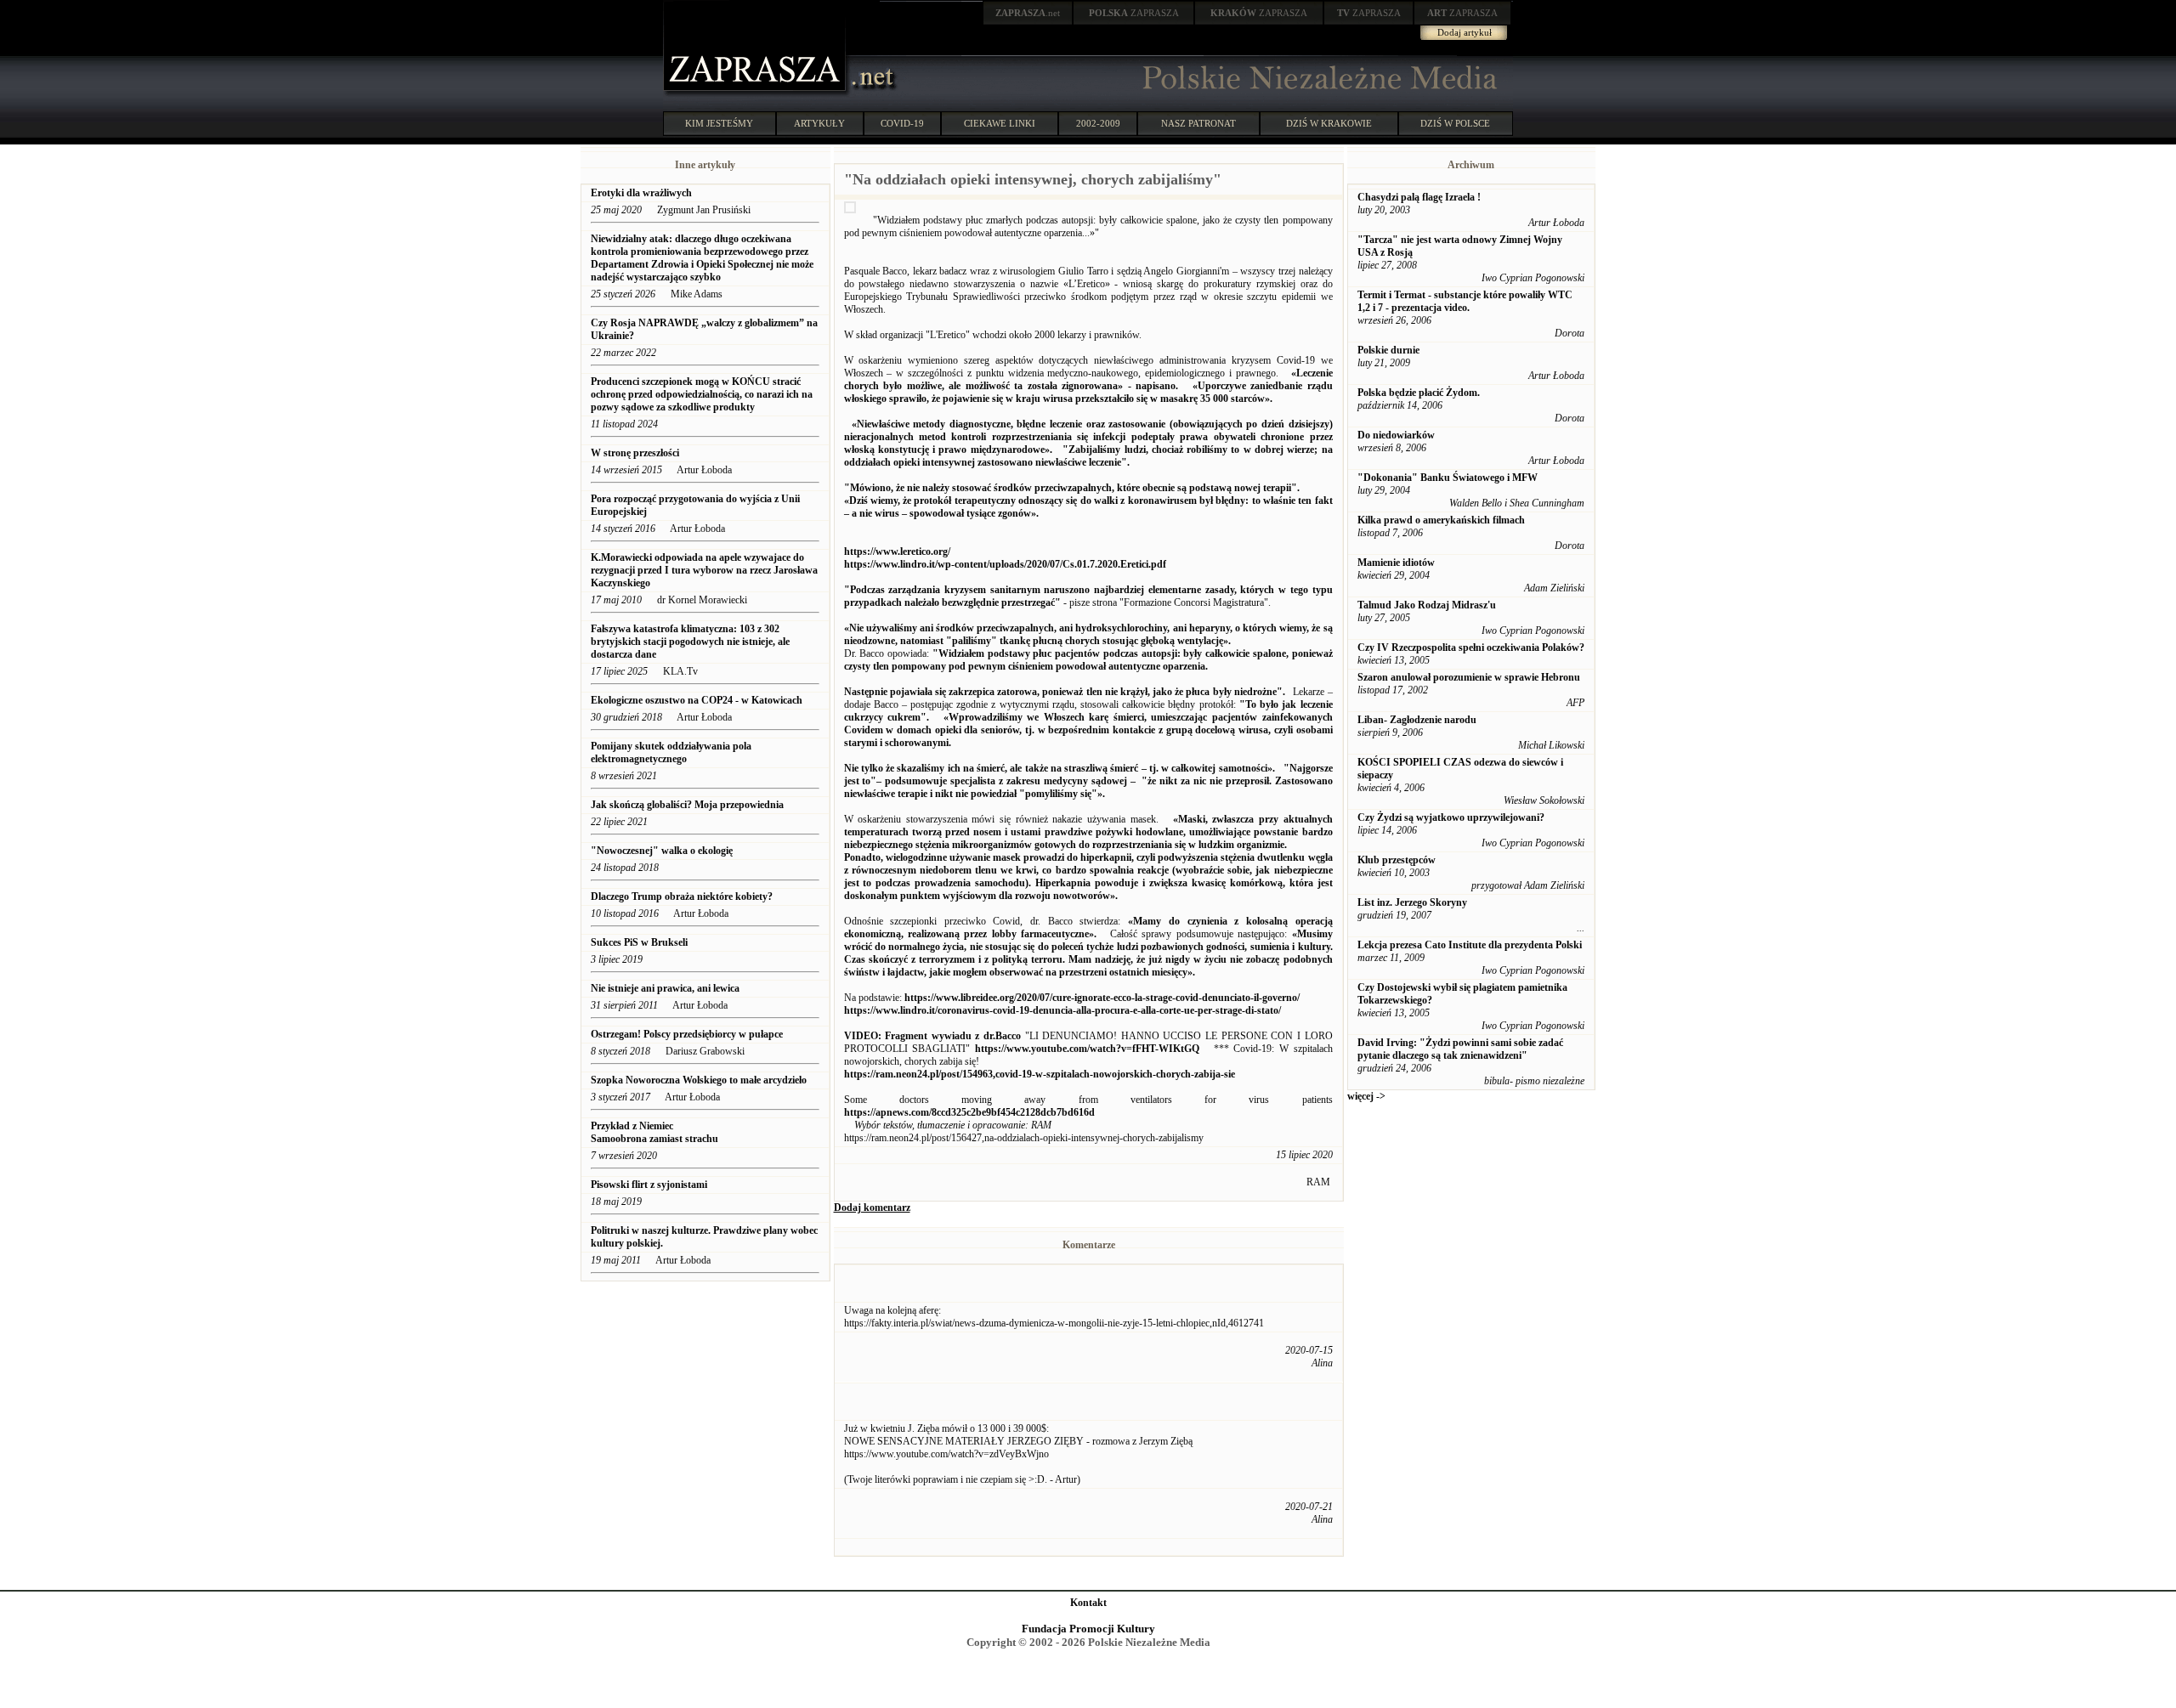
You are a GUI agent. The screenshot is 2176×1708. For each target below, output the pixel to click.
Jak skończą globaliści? (687, 805)
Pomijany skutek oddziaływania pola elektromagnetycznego (671, 752)
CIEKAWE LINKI (1000, 123)
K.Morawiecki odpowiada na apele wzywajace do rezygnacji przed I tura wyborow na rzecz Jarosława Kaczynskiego (704, 570)
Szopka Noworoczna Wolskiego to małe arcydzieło (699, 1080)
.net (1028, 13)
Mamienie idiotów (1396, 563)
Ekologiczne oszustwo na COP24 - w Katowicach (697, 700)
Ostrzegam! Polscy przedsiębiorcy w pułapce (687, 1034)
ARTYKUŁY (819, 123)
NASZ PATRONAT (1198, 123)
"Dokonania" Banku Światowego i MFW (1448, 478)
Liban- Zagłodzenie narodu (1417, 720)
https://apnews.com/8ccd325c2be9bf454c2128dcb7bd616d (969, 1112)
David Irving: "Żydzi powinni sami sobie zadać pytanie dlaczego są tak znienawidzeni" (1460, 1049)
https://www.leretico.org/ (897, 551)
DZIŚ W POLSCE (1455, 123)
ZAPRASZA (1134, 13)
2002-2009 (1098, 123)
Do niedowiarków (1396, 435)
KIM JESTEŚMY (719, 123)
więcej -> (1366, 1096)
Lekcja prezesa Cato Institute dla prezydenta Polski (1470, 945)
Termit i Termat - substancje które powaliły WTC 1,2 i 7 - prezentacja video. (1465, 301)
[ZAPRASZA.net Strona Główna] (756, 93)
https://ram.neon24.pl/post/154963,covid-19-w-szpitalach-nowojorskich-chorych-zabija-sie (1040, 1074)
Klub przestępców (1397, 860)
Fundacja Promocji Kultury (1088, 1629)
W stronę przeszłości (635, 453)
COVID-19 (902, 123)
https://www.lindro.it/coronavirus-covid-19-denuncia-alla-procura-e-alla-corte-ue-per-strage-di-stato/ (1062, 1010)
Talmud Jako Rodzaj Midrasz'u (1427, 605)
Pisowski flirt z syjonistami (649, 1185)
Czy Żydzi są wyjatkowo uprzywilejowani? (1451, 817)
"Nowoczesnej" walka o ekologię (662, 851)
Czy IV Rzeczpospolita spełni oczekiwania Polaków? (1471, 648)
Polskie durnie (1388, 350)
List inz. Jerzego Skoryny (1412, 902)
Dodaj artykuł (1465, 32)
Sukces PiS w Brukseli (639, 942)
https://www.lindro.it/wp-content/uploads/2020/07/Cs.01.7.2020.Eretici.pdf (1005, 564)
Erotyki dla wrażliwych (643, 193)
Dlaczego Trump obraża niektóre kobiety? (682, 896)
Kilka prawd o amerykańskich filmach (1441, 520)
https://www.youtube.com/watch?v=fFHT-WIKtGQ (1087, 1049)
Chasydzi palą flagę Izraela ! (1419, 197)
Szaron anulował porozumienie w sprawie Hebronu (1469, 677)
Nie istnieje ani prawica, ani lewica (665, 988)
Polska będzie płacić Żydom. (1419, 393)
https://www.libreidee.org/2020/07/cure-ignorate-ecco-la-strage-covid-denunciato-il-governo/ (1102, 998)
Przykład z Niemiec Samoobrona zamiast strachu (654, 1132)
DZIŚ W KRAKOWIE (1329, 123)
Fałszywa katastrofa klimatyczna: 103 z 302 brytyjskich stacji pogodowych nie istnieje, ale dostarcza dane (690, 642)
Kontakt (1088, 1603)
